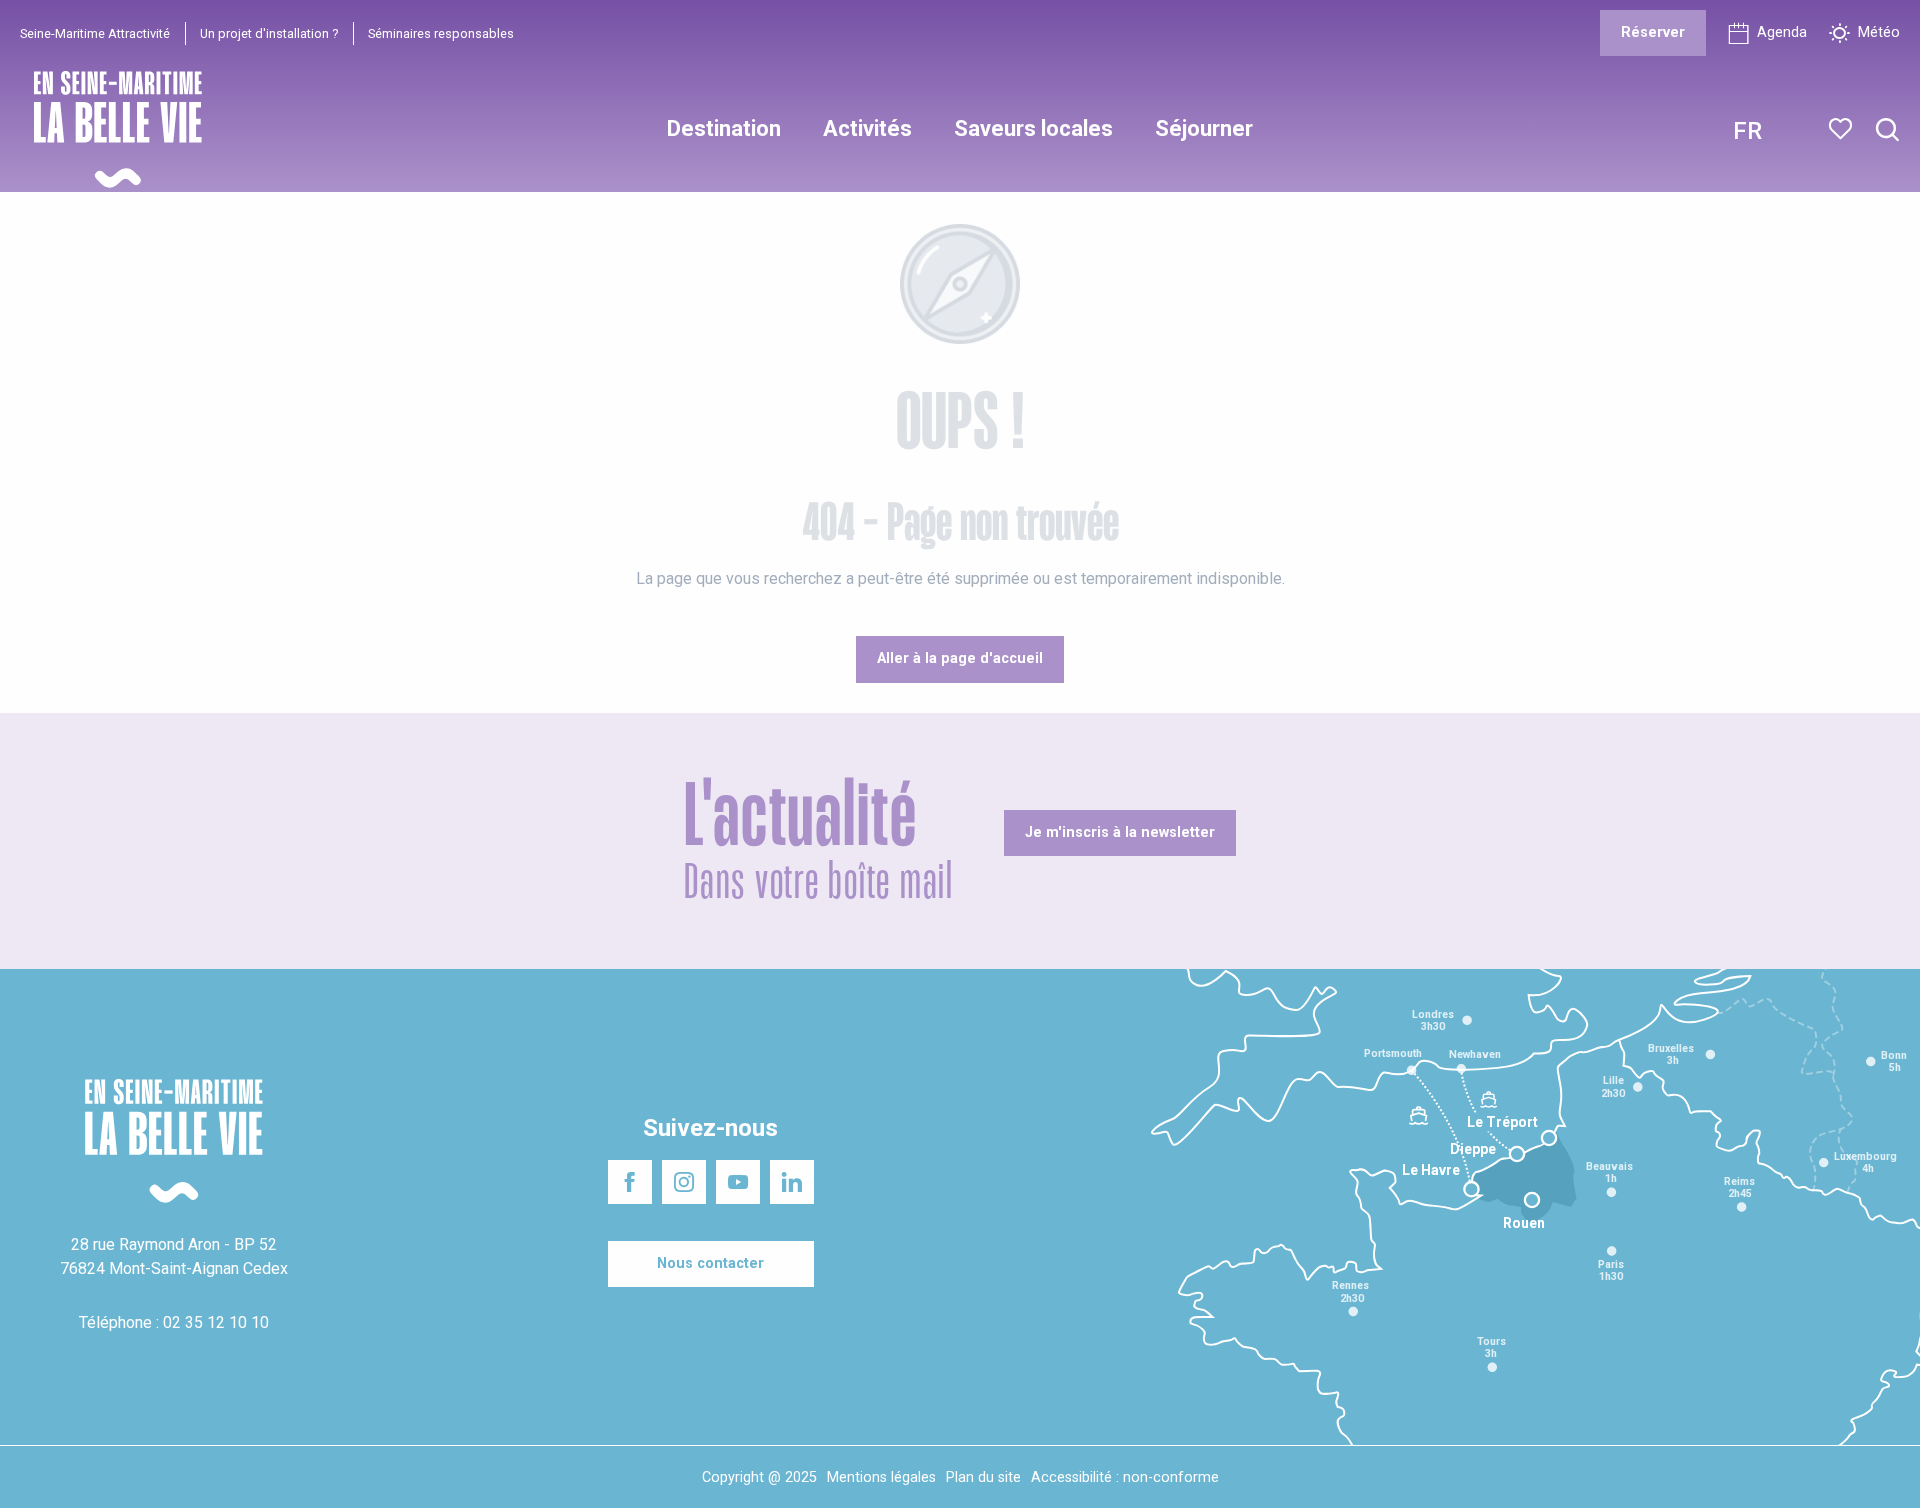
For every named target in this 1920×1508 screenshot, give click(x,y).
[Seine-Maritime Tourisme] (110, 129)
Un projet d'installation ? (269, 33)
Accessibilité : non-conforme (1125, 1477)
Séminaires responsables (441, 33)
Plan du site (983, 1477)
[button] (1887, 130)
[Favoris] (1842, 129)
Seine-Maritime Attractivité (95, 33)
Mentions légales (881, 1477)
